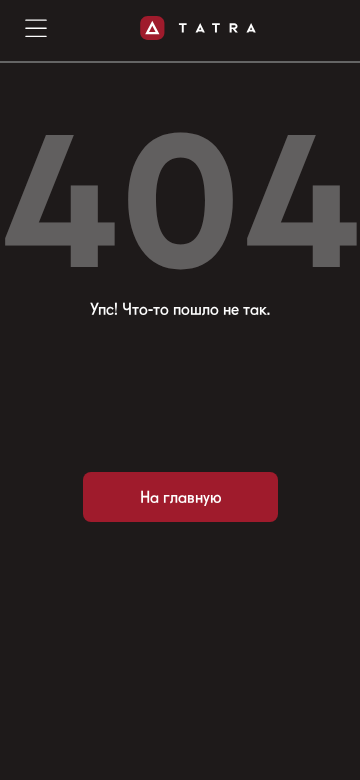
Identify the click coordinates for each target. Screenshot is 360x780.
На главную (180, 497)
